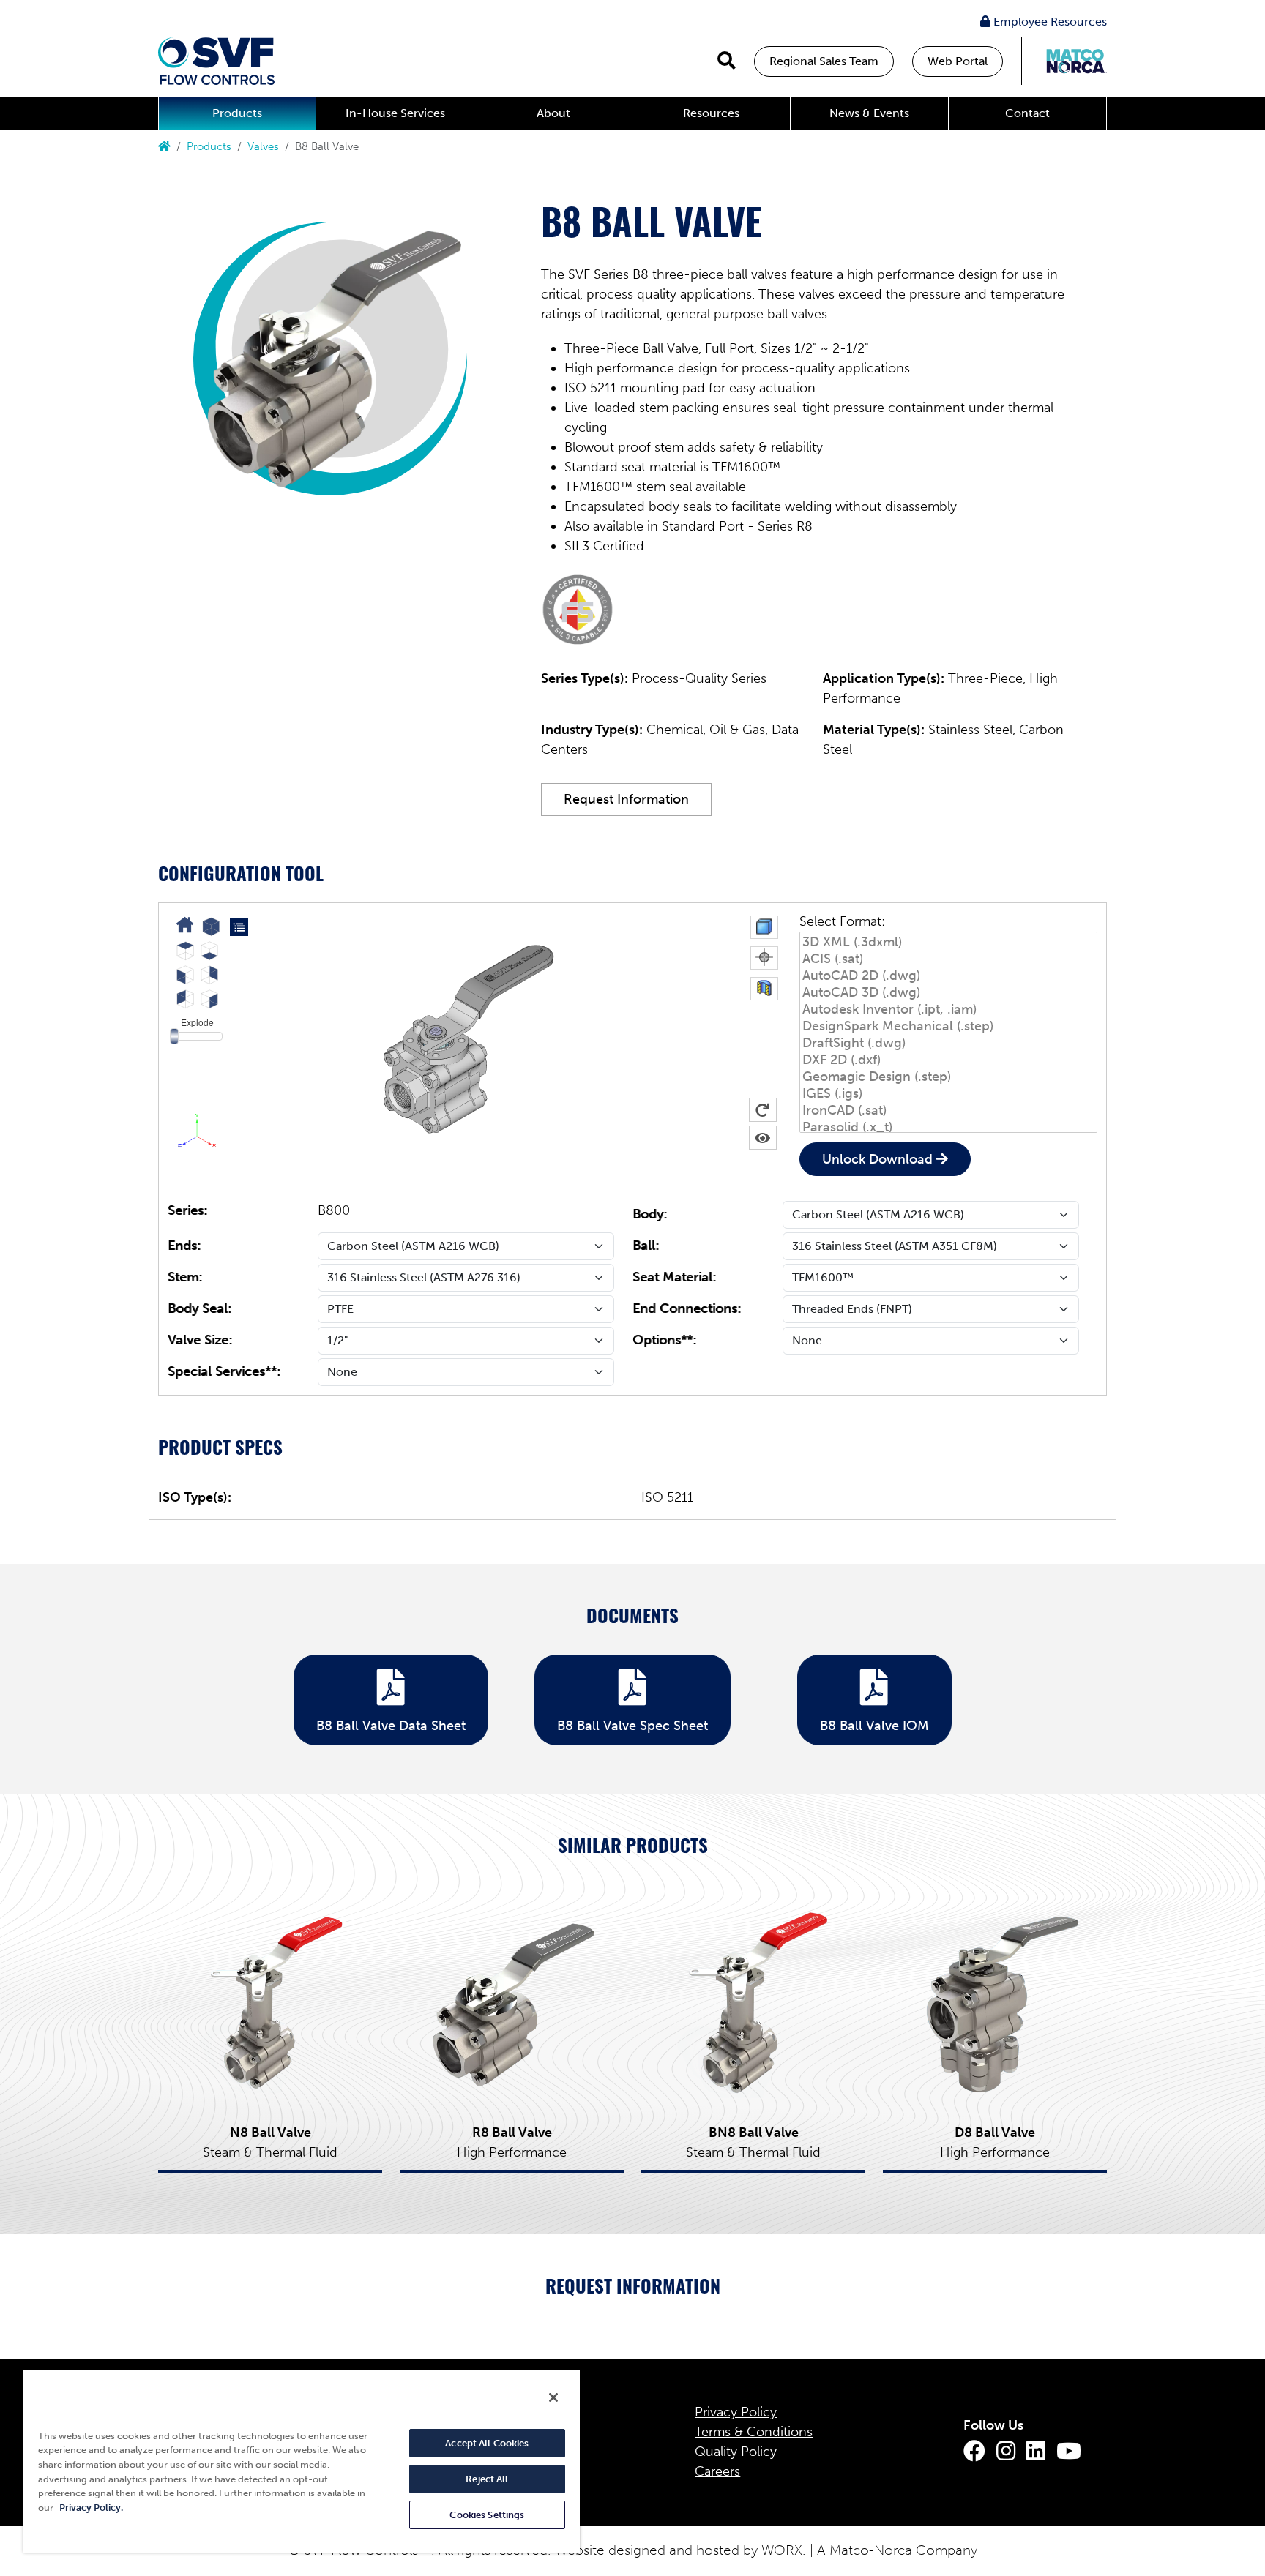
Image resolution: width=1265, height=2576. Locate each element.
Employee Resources (1049, 22)
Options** (663, 1340)
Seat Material (672, 1277)
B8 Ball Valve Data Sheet (391, 1726)
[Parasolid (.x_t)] (948, 1127)
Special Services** (222, 1371)
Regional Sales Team (824, 61)
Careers (717, 2471)
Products (237, 113)
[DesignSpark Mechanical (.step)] (948, 1026)
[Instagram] (1006, 2452)
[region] (302, 2460)
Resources (711, 113)
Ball (644, 1246)
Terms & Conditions (754, 2432)
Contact (1027, 113)
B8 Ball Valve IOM (874, 1726)
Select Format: (842, 921)
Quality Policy (736, 2452)
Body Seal (198, 1308)
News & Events (869, 113)
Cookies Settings (487, 2515)
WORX (782, 2550)
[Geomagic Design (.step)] (948, 1077)
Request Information (626, 799)
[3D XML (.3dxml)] (948, 942)
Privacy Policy (736, 2412)
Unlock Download (877, 1159)
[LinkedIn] (1036, 2452)
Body (648, 1214)
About (553, 113)
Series (186, 1210)
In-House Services (395, 113)
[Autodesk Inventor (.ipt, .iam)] (948, 1010)
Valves (263, 146)
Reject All (487, 2479)
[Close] (553, 2397)
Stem (183, 1277)
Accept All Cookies (487, 2443)
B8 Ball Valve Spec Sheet (632, 1726)
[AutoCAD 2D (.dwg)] (948, 976)
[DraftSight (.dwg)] (948, 1043)
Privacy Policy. (91, 2508)
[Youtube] (1069, 2452)
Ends (182, 1246)
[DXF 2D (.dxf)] (948, 1060)
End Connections (685, 1308)
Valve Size (198, 1340)
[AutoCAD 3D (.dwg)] (948, 993)
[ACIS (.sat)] (948, 959)
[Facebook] (974, 2452)
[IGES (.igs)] (948, 1094)
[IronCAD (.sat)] (948, 1111)
